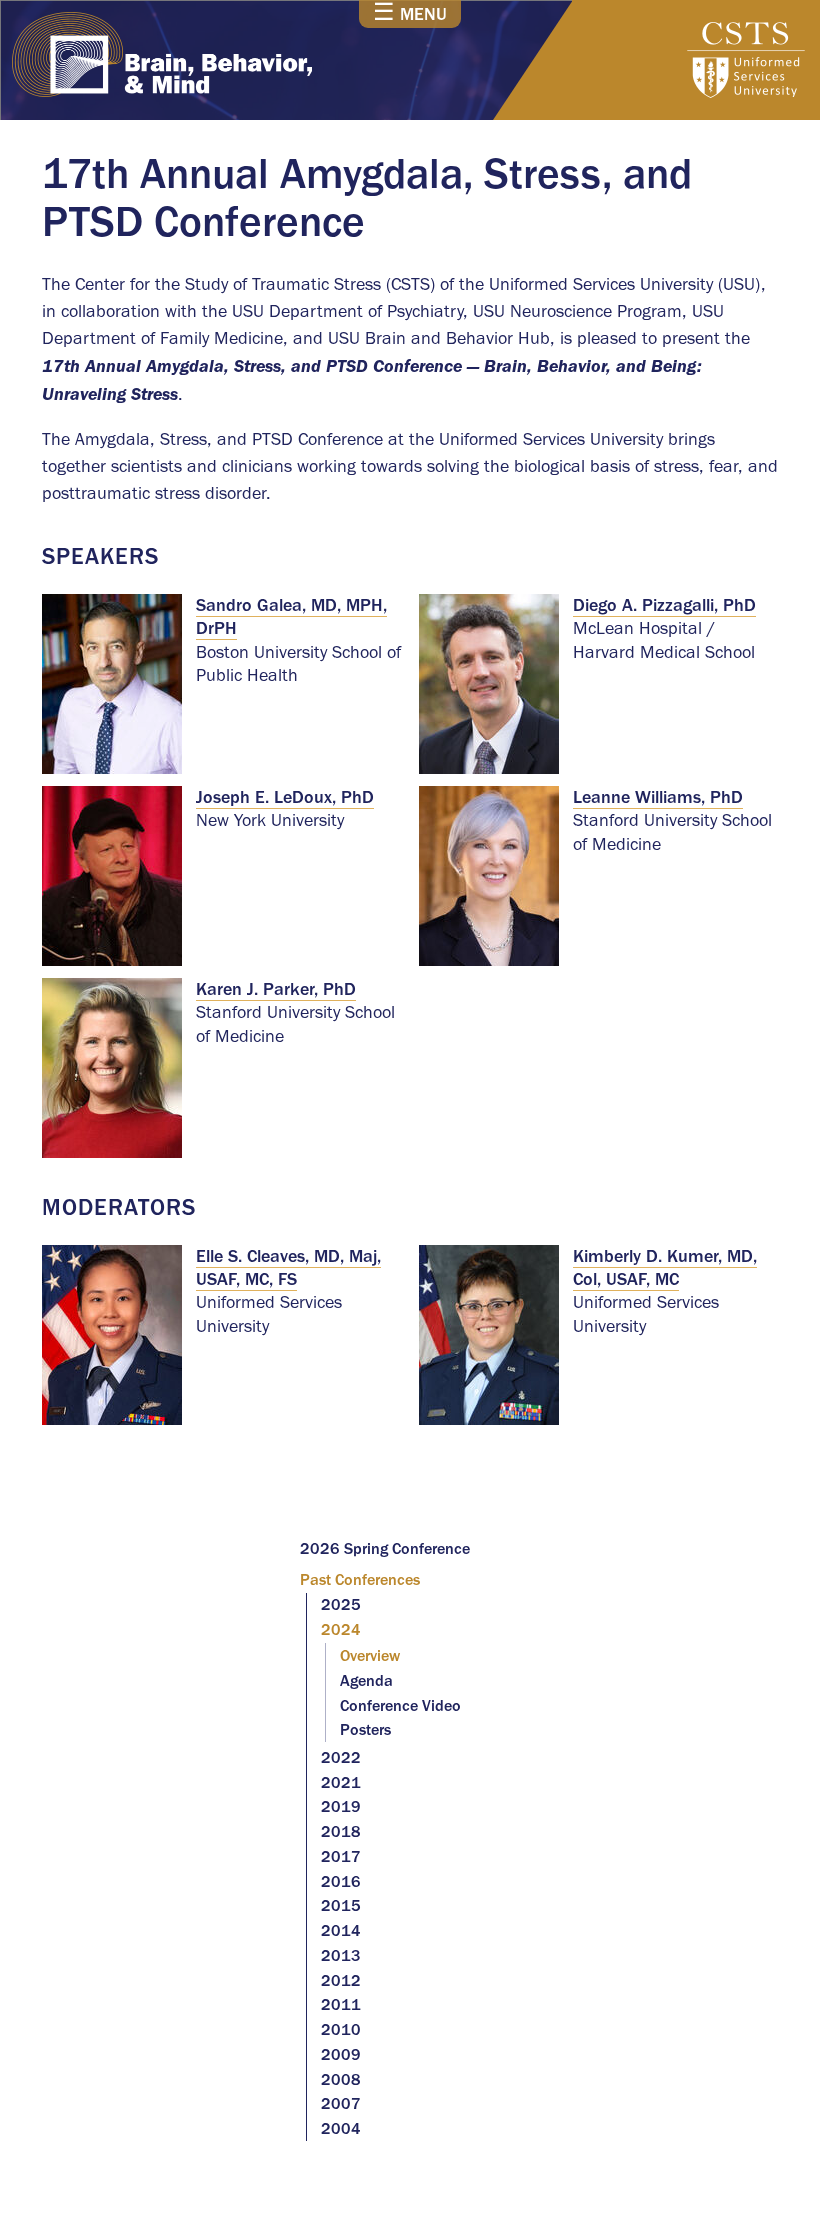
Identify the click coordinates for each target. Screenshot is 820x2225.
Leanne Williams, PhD (658, 797)
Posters (365, 1729)
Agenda (366, 1680)
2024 (341, 1629)
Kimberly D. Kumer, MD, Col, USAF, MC (665, 1267)
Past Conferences (360, 1579)
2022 (341, 1757)
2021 (341, 1782)
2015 (341, 1905)
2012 (341, 1980)
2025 (341, 1604)
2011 (341, 2004)
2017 (341, 1856)
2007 (341, 2103)
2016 (341, 1881)
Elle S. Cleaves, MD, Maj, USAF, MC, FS (288, 1267)
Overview (370, 1655)
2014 (341, 1930)
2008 (341, 2079)
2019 (341, 1806)
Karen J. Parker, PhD (276, 989)
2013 (341, 1955)
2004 (341, 2128)
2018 (341, 1831)
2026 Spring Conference (385, 1548)
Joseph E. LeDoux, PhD (285, 797)
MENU (410, 13)
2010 (341, 2029)
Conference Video (400, 1705)
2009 (341, 2054)
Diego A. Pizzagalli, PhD (664, 605)
